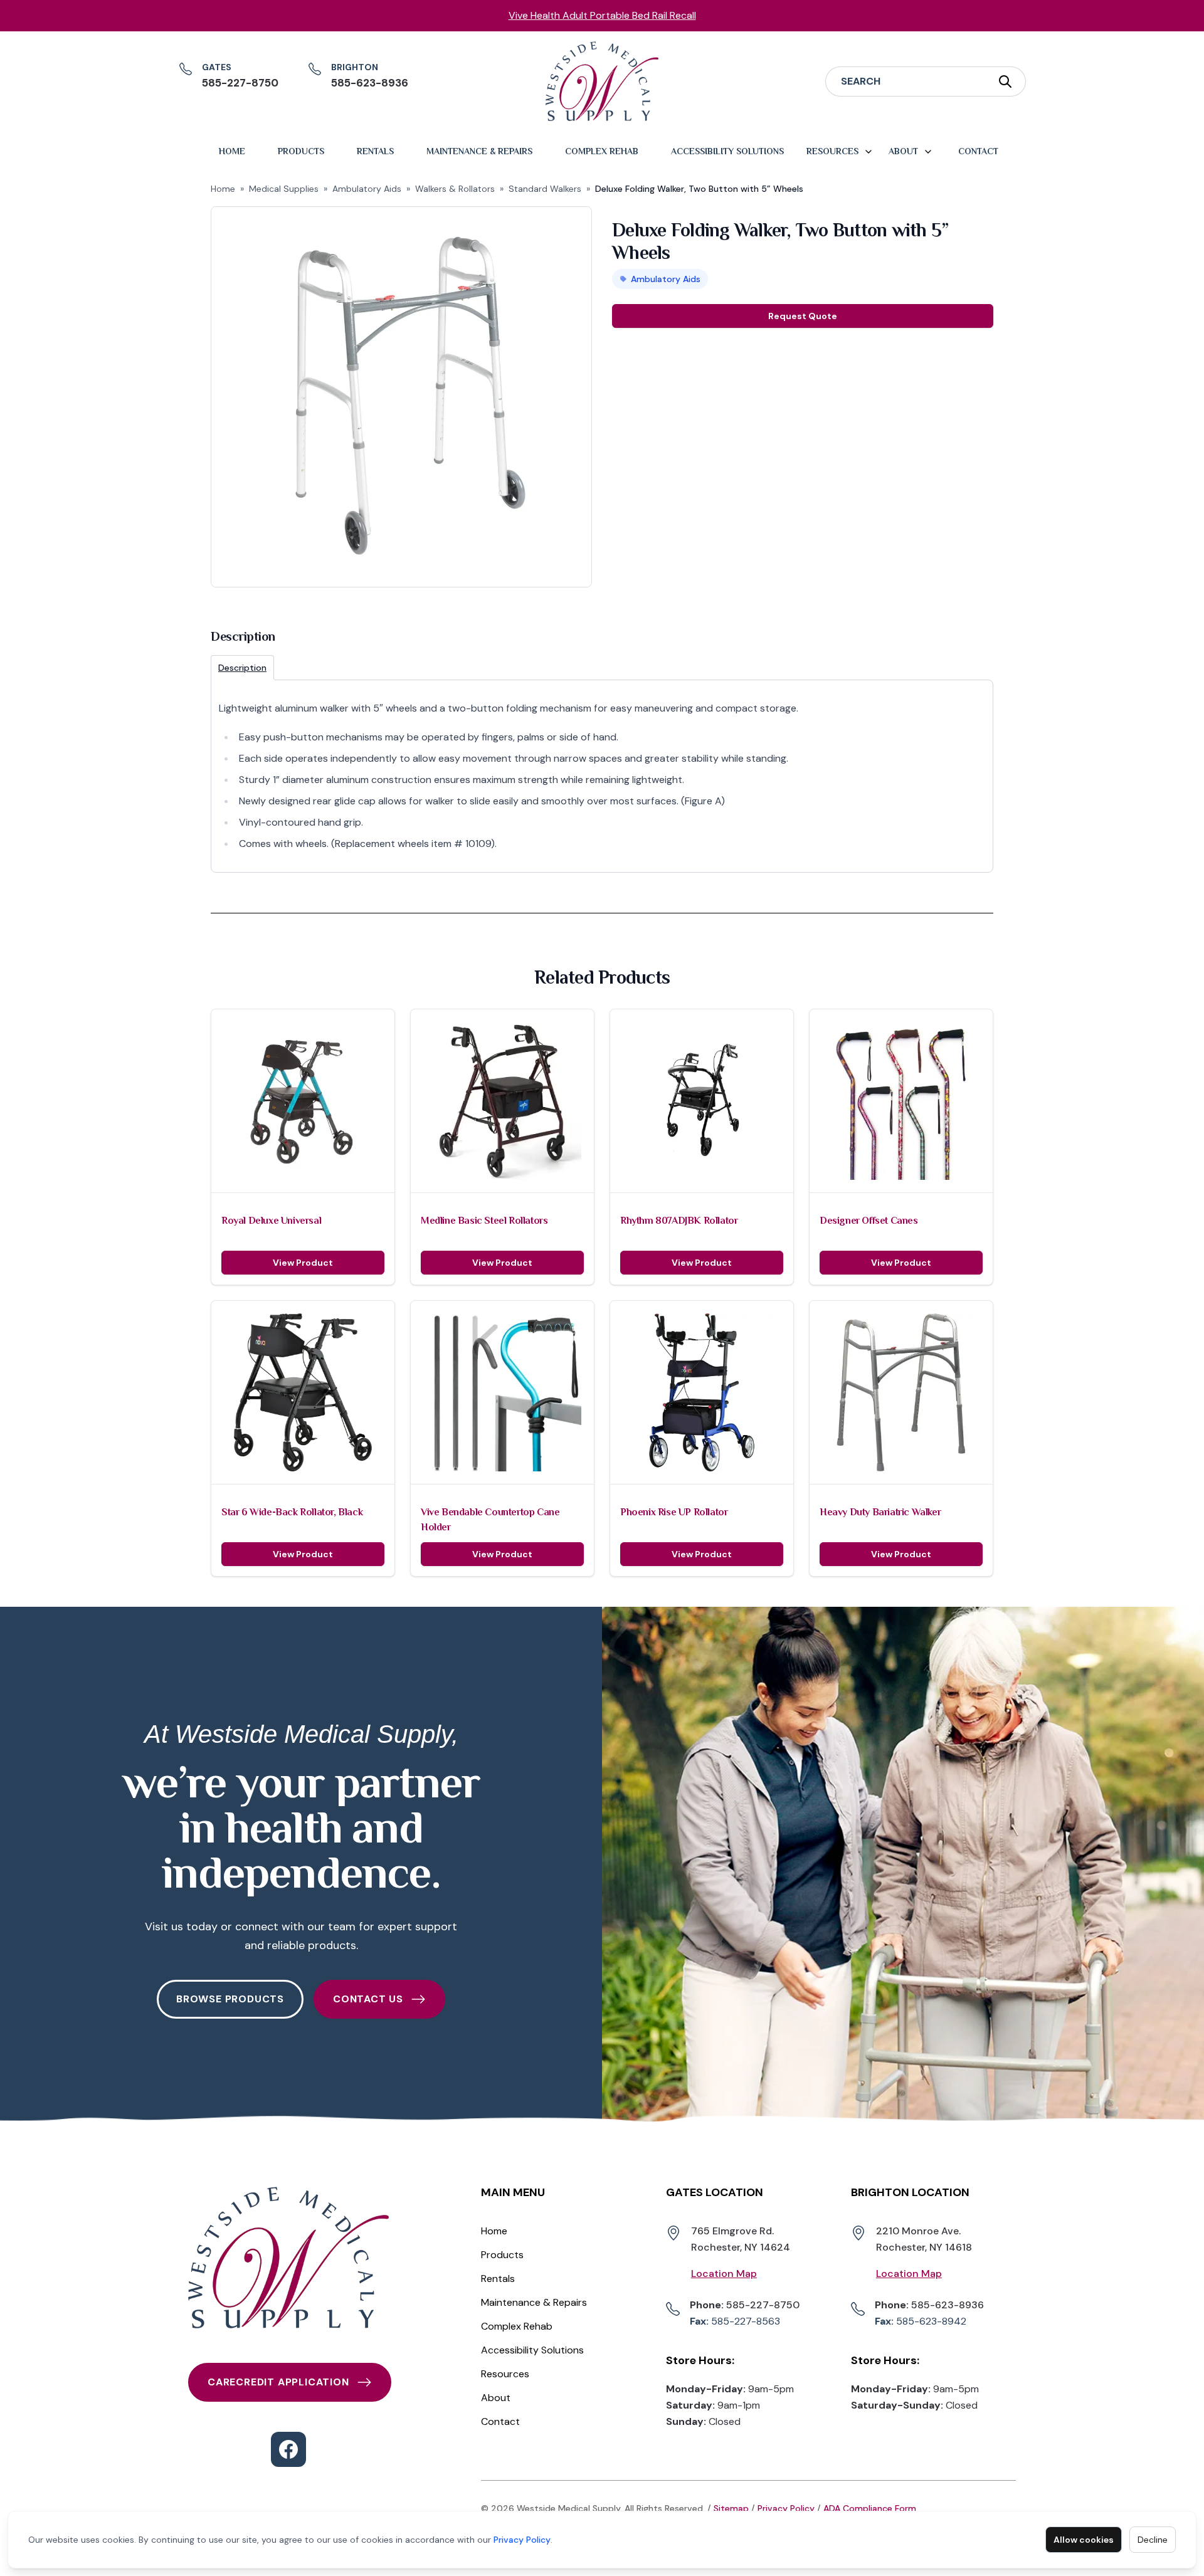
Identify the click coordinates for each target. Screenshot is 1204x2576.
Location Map (724, 2274)
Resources (832, 151)
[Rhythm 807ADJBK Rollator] (702, 1101)
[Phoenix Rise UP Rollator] (702, 1392)
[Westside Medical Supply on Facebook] (288, 2449)
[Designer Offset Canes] (901, 1101)
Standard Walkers (545, 189)
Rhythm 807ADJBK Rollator (679, 1221)
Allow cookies (1084, 2540)
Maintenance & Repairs (479, 151)
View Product (303, 1263)
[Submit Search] (1006, 81)
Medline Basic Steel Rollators (484, 1221)
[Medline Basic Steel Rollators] (502, 1101)
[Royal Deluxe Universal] (303, 1101)
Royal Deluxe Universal (271, 1221)
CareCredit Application (278, 2382)
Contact (978, 151)
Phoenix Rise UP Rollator (674, 1512)
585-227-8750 (745, 2305)
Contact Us (368, 1999)
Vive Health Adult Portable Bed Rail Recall (602, 15)
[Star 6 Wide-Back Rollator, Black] (303, 1392)
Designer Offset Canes (869, 1221)
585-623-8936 (929, 2305)
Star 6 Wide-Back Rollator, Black (292, 1512)
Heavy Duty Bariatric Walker (880, 1512)
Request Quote (803, 316)
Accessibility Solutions (727, 151)
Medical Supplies (284, 189)
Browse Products (230, 1999)
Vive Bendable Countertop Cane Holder (490, 1520)
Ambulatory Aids (367, 189)
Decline (1153, 2540)
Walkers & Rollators (455, 189)
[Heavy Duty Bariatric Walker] (901, 1392)
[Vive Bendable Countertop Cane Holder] (502, 1392)
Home (232, 151)
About (903, 151)
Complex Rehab (602, 151)
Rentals (375, 151)
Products (301, 151)
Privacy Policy (522, 2540)
